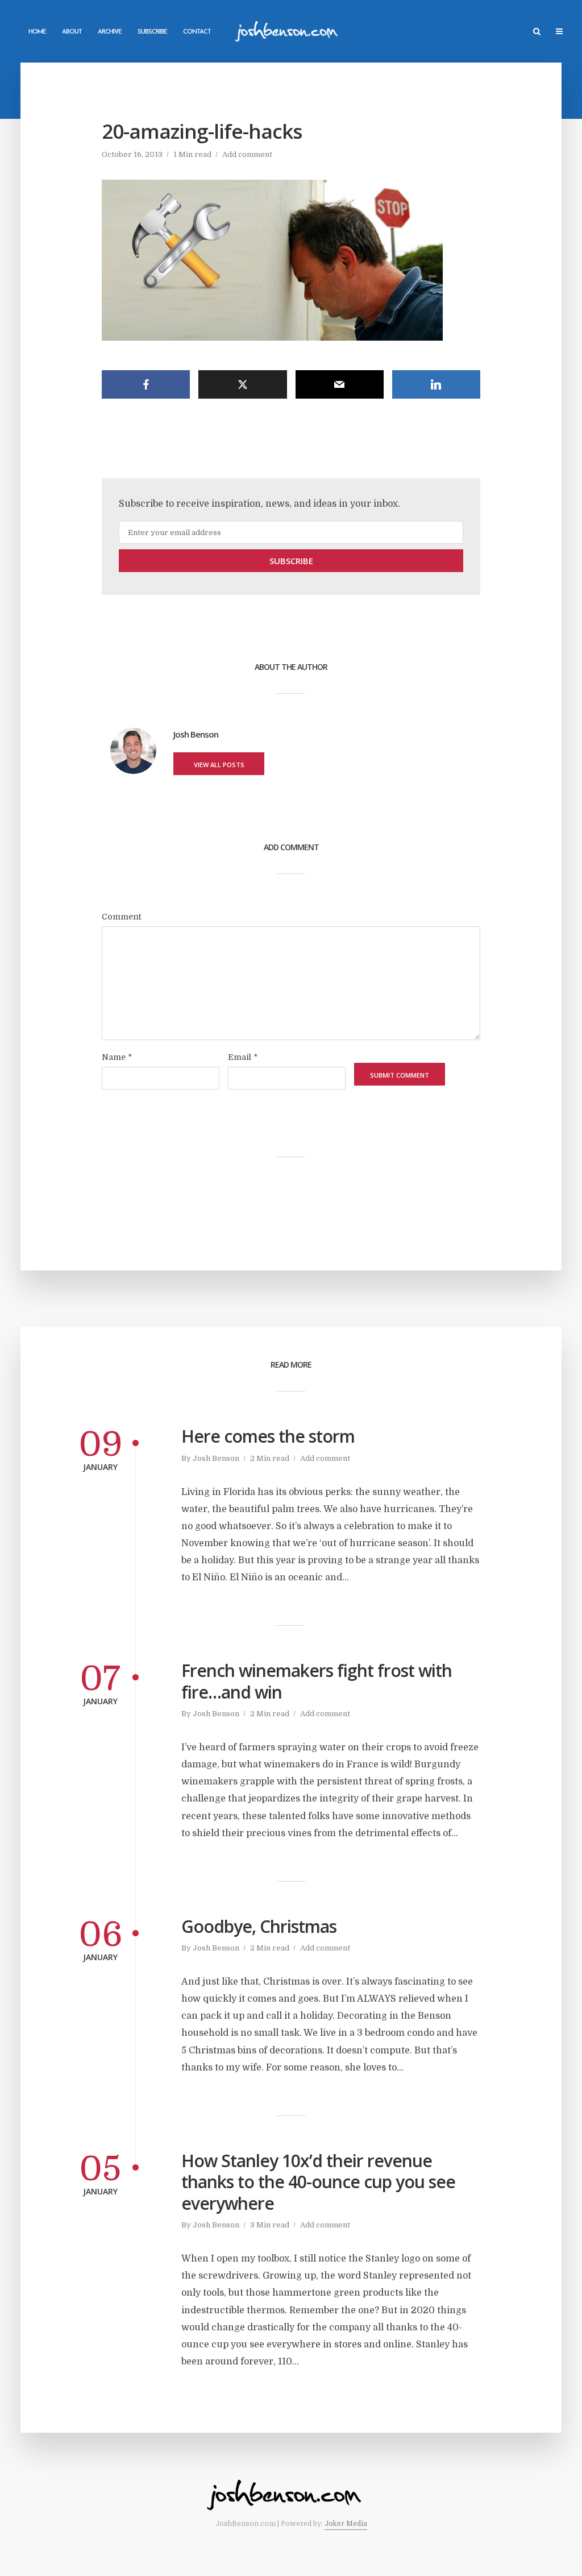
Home (37, 32)
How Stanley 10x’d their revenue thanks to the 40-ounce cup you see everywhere (318, 2182)
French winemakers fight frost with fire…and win (317, 1681)
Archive (110, 32)
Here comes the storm (268, 1436)
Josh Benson (216, 1458)
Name (117, 1057)
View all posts (219, 765)
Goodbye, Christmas (259, 1927)
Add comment (247, 154)
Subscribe (152, 32)
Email (243, 1057)
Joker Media (346, 2524)
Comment (121, 917)
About (72, 32)
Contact (197, 32)
